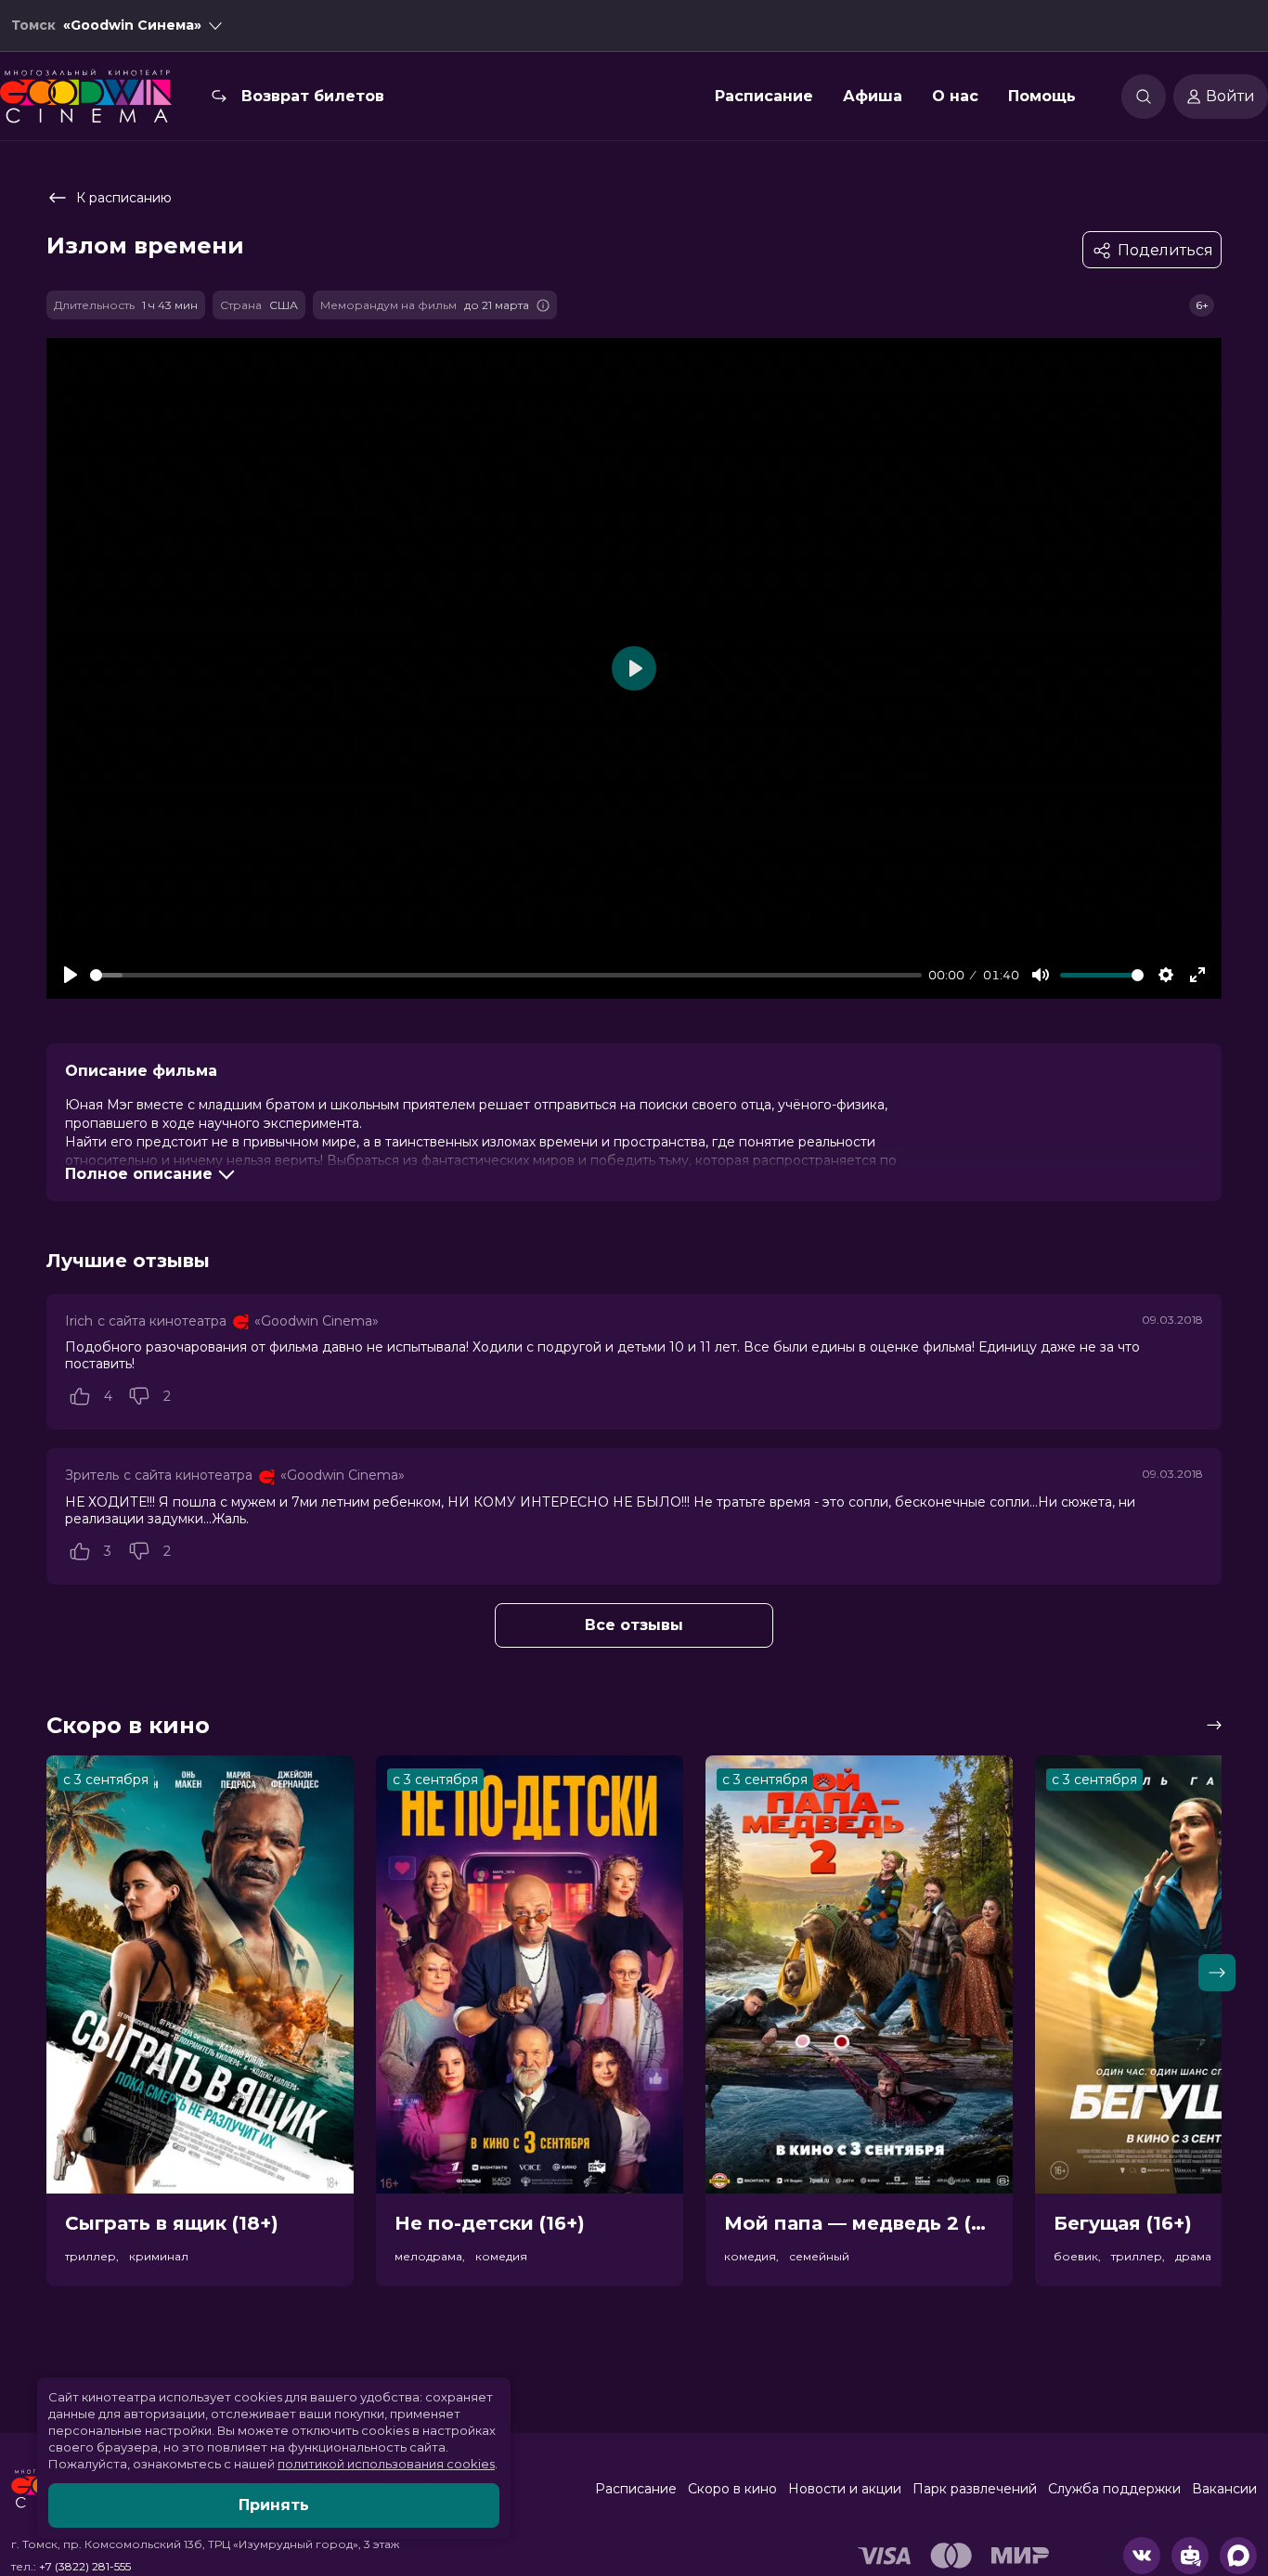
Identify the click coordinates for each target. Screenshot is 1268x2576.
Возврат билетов (313, 96)
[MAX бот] (1238, 2556)
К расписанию (124, 198)
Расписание (764, 96)
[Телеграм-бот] (1190, 2556)
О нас (955, 96)
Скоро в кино (732, 2489)
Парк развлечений (975, 2489)
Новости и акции (845, 2489)
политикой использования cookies (386, 2464)
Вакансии (1224, 2489)
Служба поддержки (1114, 2489)
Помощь (1042, 96)
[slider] (506, 975)
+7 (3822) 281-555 (85, 2566)
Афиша (873, 96)
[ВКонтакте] (1142, 2556)
